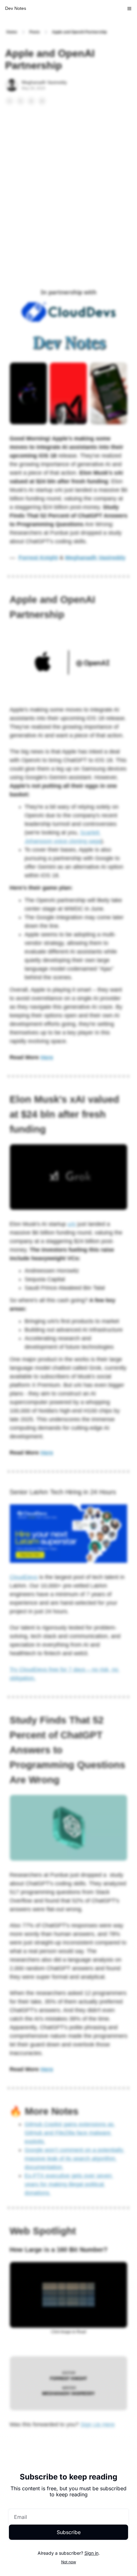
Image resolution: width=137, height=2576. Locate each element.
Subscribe (69, 2532)
